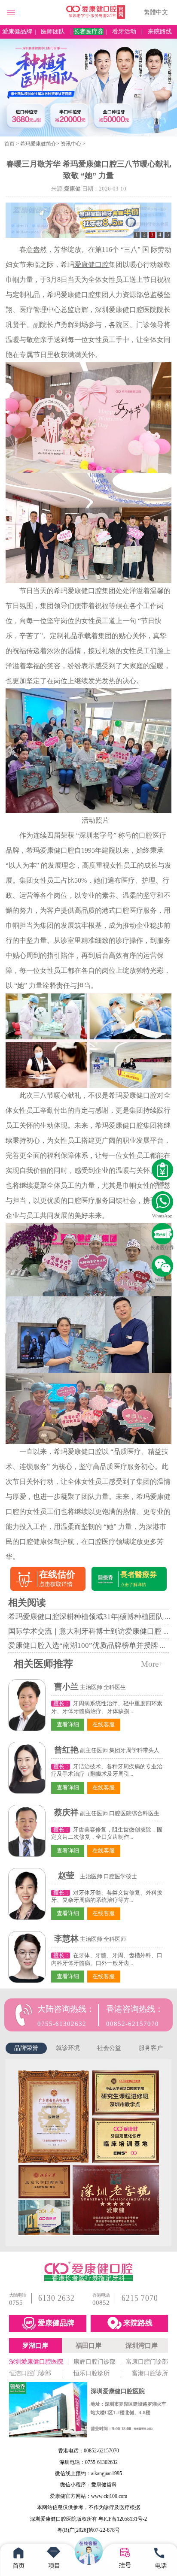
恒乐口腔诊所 (92, 2373)
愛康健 (72, 189)
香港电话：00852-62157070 (88, 2451)
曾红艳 (66, 1750)
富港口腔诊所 (150, 2373)
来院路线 (160, 32)
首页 (9, 144)
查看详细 (68, 1725)
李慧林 (66, 1939)
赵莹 (66, 1875)
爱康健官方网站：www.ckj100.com (88, 2496)
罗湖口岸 (35, 2346)
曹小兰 (66, 1687)
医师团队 (53, 32)
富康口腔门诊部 (147, 2361)
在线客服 (104, 1725)
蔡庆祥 (66, 1812)
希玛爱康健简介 (38, 144)
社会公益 (109, 2048)
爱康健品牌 (17, 32)
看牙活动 (124, 32)
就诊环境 (68, 2048)
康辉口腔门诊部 (95, 2361)
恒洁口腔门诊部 (30, 2373)
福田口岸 (88, 2346)
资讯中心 (71, 144)
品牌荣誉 (26, 2048)
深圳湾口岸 (142, 2346)
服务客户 (151, 2048)
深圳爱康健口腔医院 (36, 2361)
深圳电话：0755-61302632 (88, 2462)
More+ (152, 1664)
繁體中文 (156, 12)
